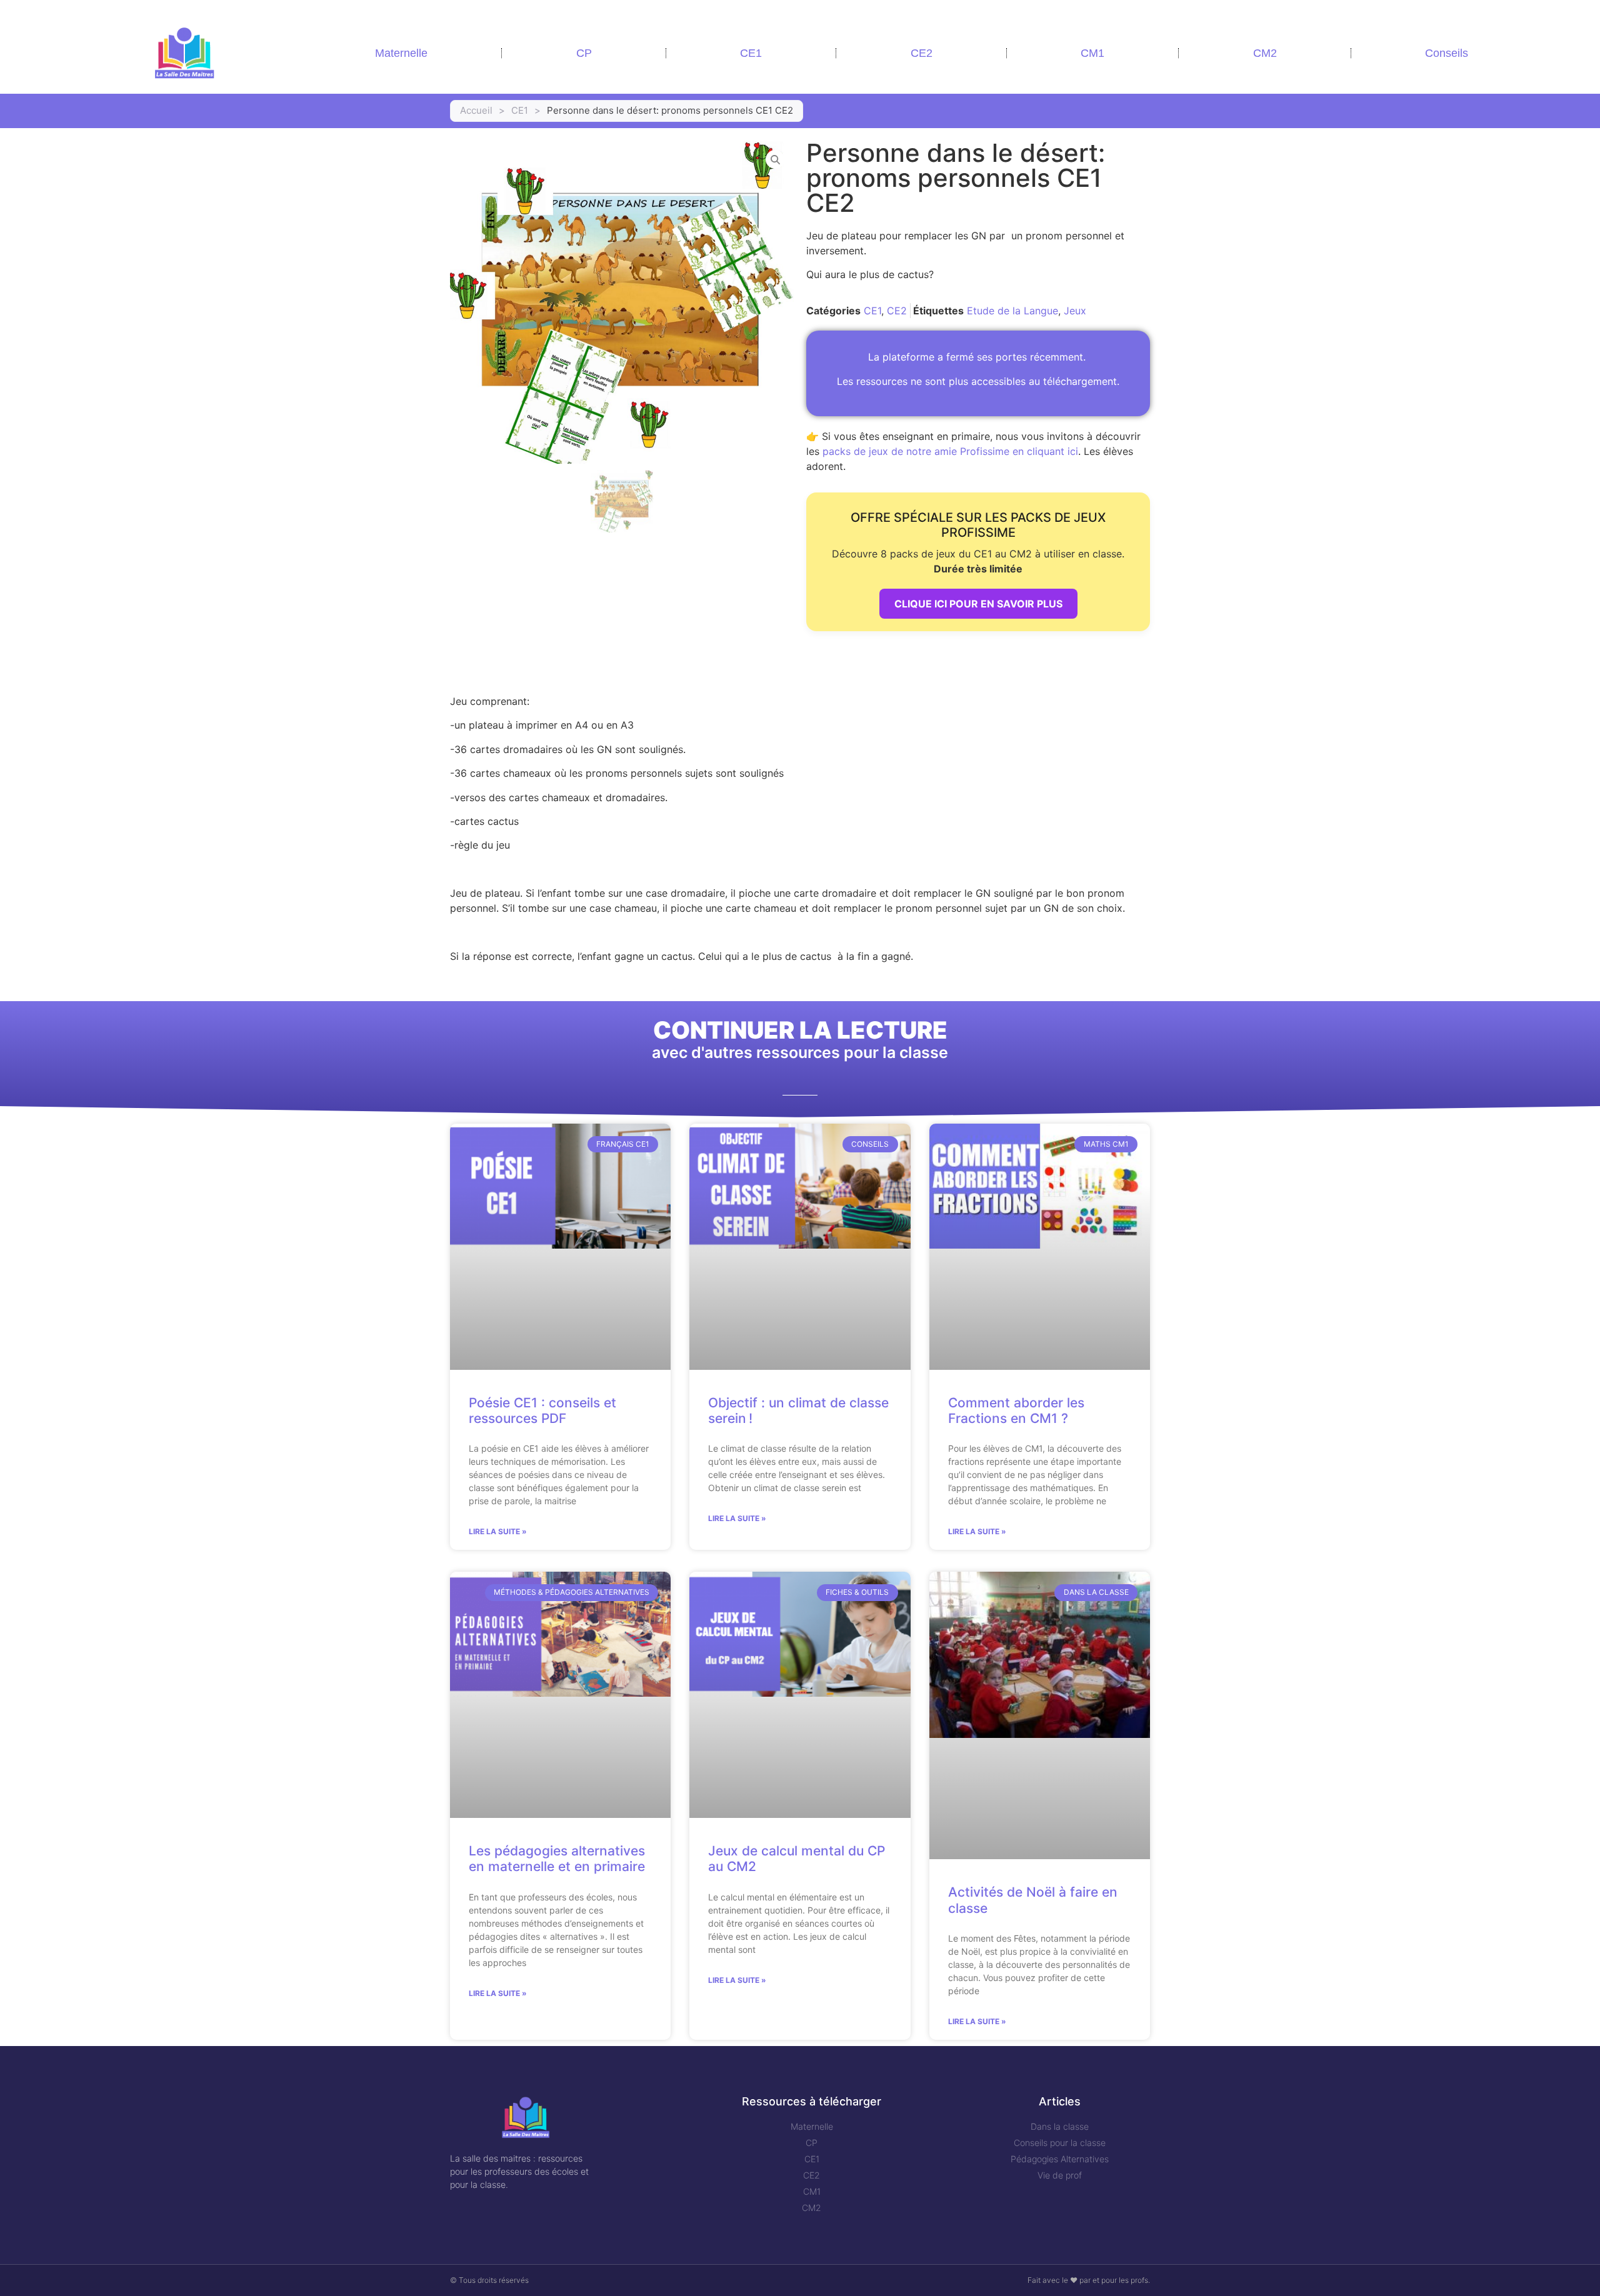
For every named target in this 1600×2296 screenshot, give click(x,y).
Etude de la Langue (1012, 311)
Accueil (476, 110)
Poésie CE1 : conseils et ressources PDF (542, 1410)
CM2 (1265, 53)
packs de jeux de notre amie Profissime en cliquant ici (950, 451)
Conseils (1447, 53)
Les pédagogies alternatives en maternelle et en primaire (557, 1859)
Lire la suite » (498, 1531)
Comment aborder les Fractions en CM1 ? (1016, 1410)
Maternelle (401, 53)
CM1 (1092, 53)
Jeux (1075, 311)
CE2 (922, 53)
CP (584, 53)
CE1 (751, 53)
